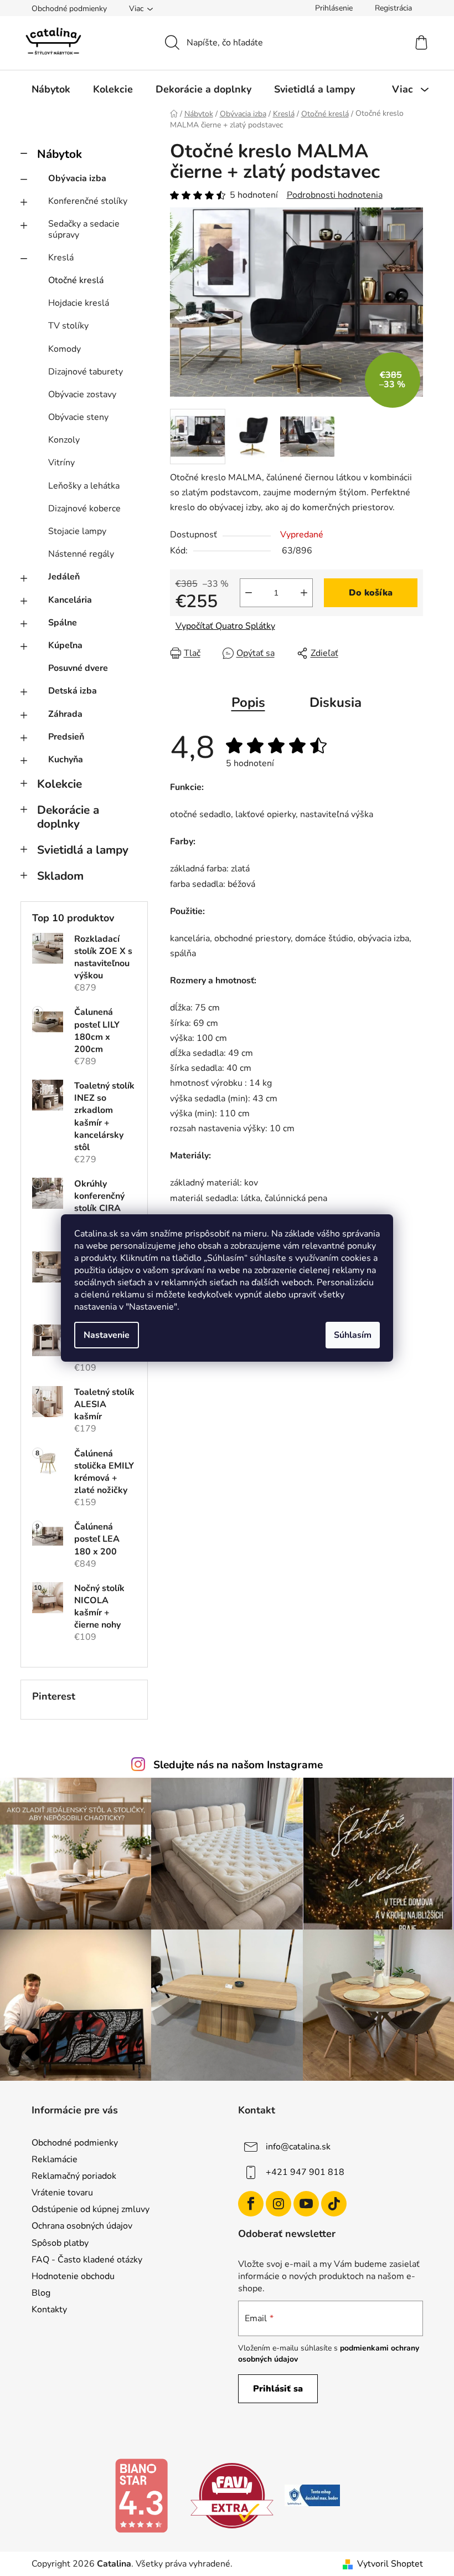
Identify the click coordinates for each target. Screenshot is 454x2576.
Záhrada (65, 714)
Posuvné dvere (78, 668)
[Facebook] (251, 2204)
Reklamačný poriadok (74, 2176)
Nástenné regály (81, 554)
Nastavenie (107, 1335)
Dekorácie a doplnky (68, 817)
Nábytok (60, 154)
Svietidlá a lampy (83, 850)
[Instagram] (278, 2204)
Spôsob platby (60, 2243)
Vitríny (61, 463)
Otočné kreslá (76, 280)
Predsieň (66, 737)
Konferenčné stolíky (88, 201)
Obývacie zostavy (82, 394)
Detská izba (73, 691)
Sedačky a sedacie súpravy (84, 229)
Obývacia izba (77, 178)
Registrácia (393, 8)
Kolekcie (60, 784)
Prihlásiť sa (278, 2389)
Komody (65, 349)
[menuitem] (51, 89)
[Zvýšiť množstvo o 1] (304, 593)
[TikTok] (334, 2204)
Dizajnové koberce (84, 509)
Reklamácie (55, 2159)
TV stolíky (68, 326)
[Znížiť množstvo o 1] (249, 593)
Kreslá (61, 258)
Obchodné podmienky (69, 9)
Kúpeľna (65, 645)
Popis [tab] (248, 702)
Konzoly (64, 440)
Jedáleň (64, 577)
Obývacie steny (78, 417)
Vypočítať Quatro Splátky (225, 626)
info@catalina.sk (298, 2147)
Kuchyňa (66, 760)
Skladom (60, 876)
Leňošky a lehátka (84, 486)
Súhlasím (353, 1335)
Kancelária (70, 600)
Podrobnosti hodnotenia (335, 195)
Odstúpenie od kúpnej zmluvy (91, 2209)
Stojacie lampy (77, 531)
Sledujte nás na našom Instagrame (238, 1765)
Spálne (63, 623)
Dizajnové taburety (86, 372)
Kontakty (49, 2310)
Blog (41, 2293)
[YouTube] (306, 2204)
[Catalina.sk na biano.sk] (141, 2495)
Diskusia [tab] (336, 702)
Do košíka (371, 593)
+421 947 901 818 (305, 2172)
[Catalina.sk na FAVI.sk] (232, 2495)
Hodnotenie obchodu (73, 2276)
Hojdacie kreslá (79, 303)
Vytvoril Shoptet (390, 2564)
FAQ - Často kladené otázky (87, 2260)
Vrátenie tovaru (62, 2193)
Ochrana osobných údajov (82, 2226)
